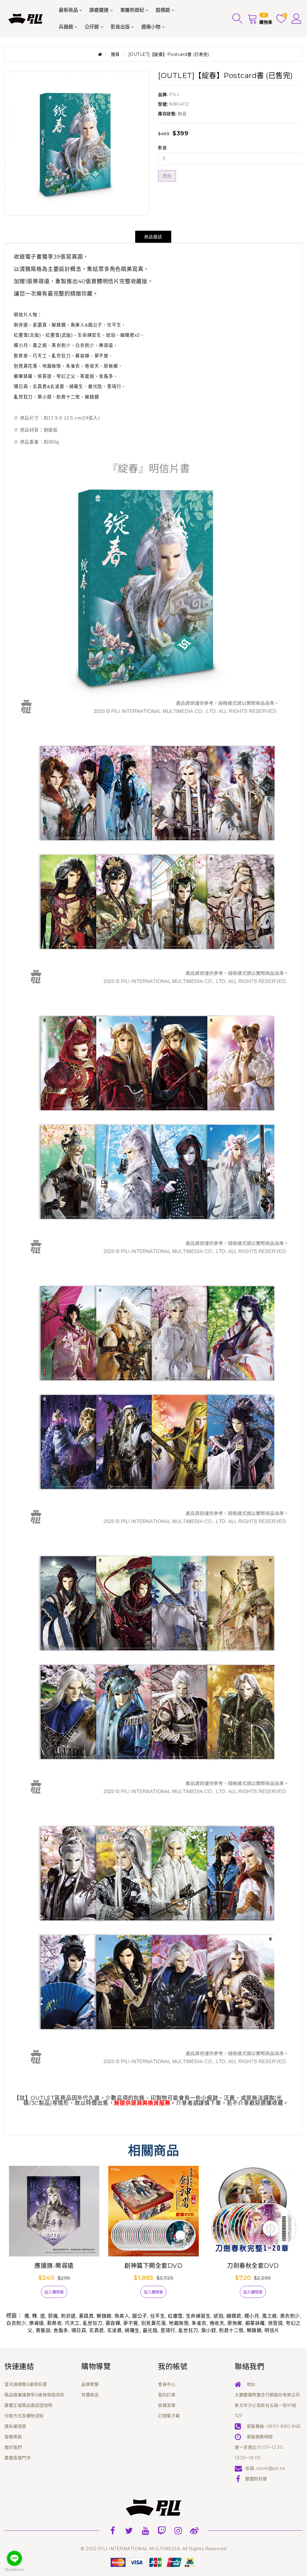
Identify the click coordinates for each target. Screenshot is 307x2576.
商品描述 (153, 237)
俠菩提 (276, 2323)
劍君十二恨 (231, 2330)
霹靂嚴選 (99, 10)
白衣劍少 (16, 2323)
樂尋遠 (37, 2323)
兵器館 (66, 27)
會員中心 (167, 2384)
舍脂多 (61, 2330)
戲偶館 (163, 10)
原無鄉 (235, 2323)
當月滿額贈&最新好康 (26, 2384)
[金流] (153, 2562)
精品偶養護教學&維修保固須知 (34, 2395)
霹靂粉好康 (256, 2479)
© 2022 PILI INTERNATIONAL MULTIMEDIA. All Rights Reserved (153, 2549)
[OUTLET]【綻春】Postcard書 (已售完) (169, 54)
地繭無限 (179, 2323)
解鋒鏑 (104, 2316)
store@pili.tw (271, 2468)
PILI (174, 95)
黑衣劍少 (290, 2316)
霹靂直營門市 (18, 2458)
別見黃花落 (154, 2323)
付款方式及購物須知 (24, 2416)
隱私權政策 (15, 2426)
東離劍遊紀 (132, 10)
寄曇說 (43, 2330)
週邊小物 (151, 27)
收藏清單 (167, 2405)
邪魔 (53, 2316)
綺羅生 (132, 2330)
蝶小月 (252, 2316)
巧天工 (72, 2323)
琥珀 (218, 2316)
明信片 (272, 2330)
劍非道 (68, 2316)
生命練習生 (198, 2316)
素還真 (86, 2316)
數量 (162, 148)
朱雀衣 (199, 2323)
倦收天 (217, 2323)
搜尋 (115, 54)
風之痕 (270, 2316)
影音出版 (120, 27)
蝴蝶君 (234, 2316)
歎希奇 (55, 2323)
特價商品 (90, 2395)
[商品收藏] (31, 2294)
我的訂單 (167, 2395)
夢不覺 (131, 2323)
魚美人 (122, 2316)
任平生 (158, 2316)
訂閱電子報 (169, 2416)
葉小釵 (209, 2330)
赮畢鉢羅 (255, 2323)
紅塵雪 (175, 2316)
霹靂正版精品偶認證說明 (28, 2405)
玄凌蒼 (115, 2330)
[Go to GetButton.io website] (14, 2570)
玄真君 (97, 2330)
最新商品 (68, 10)
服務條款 (13, 2437)
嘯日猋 (79, 2330)
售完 (167, 176)
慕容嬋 (113, 2323)
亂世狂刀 (93, 2323)
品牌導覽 (90, 2384)
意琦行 (168, 2330)
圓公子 (140, 2316)
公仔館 (92, 27)
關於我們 (13, 2447)
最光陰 (150, 2330)
